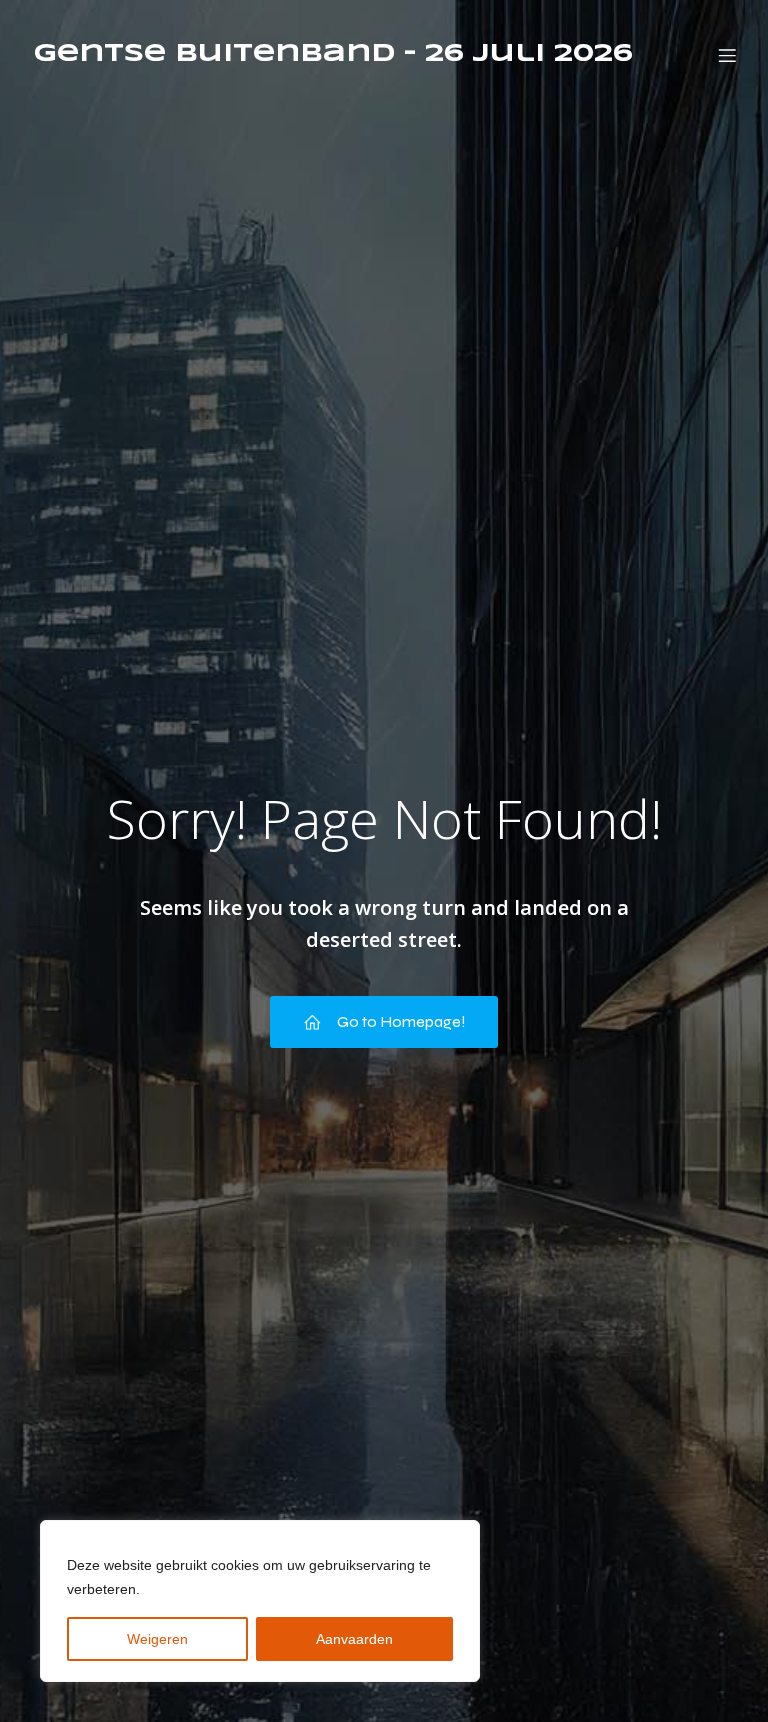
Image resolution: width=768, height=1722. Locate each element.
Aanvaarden (354, 1639)
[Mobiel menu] (727, 55)
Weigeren (157, 1639)
